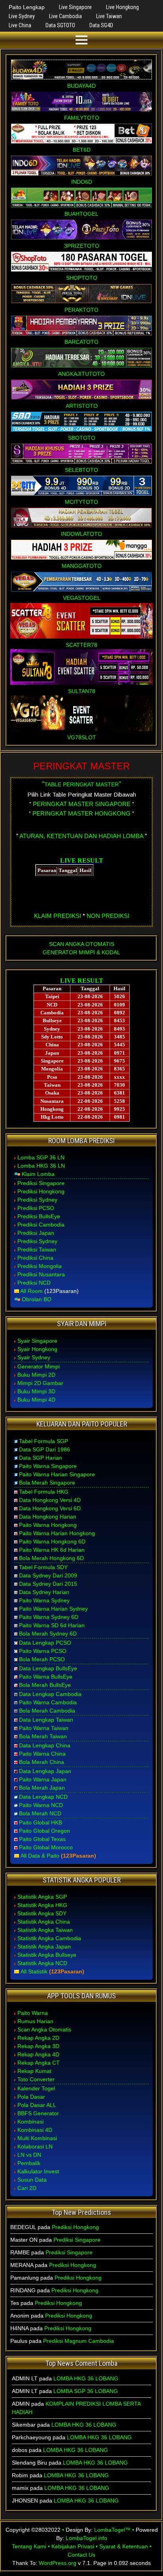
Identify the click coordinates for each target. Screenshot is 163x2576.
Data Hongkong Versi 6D (50, 1508)
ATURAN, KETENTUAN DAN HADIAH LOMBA (81, 836)
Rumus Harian (35, 2021)
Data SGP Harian (41, 1458)
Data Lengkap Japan (45, 1771)
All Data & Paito (40, 1856)
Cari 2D (27, 2188)
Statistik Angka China (44, 1922)
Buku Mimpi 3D (36, 1391)
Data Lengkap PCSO (45, 1643)
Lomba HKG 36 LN (41, 1166)
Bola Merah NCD (40, 1813)
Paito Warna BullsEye (46, 1677)
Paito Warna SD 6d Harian (52, 1625)
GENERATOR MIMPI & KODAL (81, 952)
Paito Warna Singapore (48, 1466)
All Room (31, 1291)
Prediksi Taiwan (37, 1249)
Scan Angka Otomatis (44, 2030)
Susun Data (32, 2180)
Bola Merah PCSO (42, 1659)
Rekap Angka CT (39, 2063)
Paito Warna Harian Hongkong (57, 1533)
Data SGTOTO (60, 25)
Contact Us (81, 2555)
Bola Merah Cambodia (47, 1711)
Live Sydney (22, 16)
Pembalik (29, 2163)
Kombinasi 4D (35, 2130)
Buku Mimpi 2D (36, 1375)
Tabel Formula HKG (44, 1492)
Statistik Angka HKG (42, 1905)
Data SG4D (101, 25)
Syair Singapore (37, 1341)
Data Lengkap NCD (43, 1797)
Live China (20, 25)
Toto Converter (36, 2079)
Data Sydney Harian (44, 1592)
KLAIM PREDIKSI (58, 916)
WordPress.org (58, 2563)
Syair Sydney (34, 1357)
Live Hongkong (122, 7)
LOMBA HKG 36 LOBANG (86, 2378)
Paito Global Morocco (46, 1847)
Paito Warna (33, 2013)
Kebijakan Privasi (73, 2546)
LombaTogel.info (86, 2538)
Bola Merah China (42, 1762)
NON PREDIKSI (108, 916)
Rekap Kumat (34, 2071)
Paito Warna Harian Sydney (53, 1609)
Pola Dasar (31, 2097)
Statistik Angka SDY (42, 1913)
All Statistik (34, 1971)
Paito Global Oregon (45, 1831)
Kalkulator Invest (38, 2171)
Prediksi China (35, 1258)
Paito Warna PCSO (43, 1651)
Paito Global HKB (41, 1822)
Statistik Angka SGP (42, 1897)
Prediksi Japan (36, 1233)
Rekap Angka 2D (38, 2038)
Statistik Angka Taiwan (45, 1930)
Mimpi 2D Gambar (40, 1383)
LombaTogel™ (112, 2530)
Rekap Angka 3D (38, 2046)
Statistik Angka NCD (42, 1963)
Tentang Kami (29, 2546)
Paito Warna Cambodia (48, 1702)
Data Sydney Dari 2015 (48, 1584)
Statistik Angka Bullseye (47, 1955)
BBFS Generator (38, 2113)
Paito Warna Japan (43, 1779)
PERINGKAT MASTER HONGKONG (81, 813)
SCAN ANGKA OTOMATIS (82, 944)
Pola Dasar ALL (37, 2105)
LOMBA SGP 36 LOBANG (86, 2391)
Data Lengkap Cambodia (50, 1694)
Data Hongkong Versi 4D (50, 1500)
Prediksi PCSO (36, 1208)
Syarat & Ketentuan (124, 2546)
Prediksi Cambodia (41, 1225)
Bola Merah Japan (42, 1788)
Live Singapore (75, 7)
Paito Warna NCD (41, 1805)
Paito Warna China (42, 1754)
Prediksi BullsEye (39, 1216)
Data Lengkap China (45, 1745)
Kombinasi (30, 2122)
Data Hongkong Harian (48, 1517)
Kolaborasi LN (35, 2146)
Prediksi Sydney (37, 1200)
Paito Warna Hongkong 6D (52, 1541)
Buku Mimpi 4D (36, 1400)
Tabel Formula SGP (44, 1441)
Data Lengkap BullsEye (48, 1668)
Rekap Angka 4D (38, 2054)
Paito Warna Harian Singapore (57, 1474)
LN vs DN (29, 2155)
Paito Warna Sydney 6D (49, 1617)
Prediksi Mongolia (40, 1266)
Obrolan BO (37, 1299)
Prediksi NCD (34, 1283)
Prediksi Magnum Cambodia (79, 2341)
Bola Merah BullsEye (45, 1685)
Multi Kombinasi (37, 2138)
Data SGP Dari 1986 (45, 1449)
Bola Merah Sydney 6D (48, 1634)
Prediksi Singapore (41, 1183)
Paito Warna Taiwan (44, 1728)
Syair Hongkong (37, 1349)
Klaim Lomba (38, 1174)
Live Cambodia (65, 16)
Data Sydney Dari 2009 (48, 1575)
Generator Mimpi (39, 1366)
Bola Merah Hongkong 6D (51, 1558)
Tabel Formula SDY (43, 1567)
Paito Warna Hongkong (48, 1525)
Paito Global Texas (42, 1839)
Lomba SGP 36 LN (41, 1157)
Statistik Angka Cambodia (49, 1938)
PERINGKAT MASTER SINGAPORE (82, 804)
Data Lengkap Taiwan (46, 1720)
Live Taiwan (109, 16)
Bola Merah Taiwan (43, 1736)
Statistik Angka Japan (44, 1947)
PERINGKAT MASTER (81, 766)
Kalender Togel (36, 2088)
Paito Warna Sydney (44, 1600)
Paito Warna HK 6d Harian (52, 1550)
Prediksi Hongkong (41, 1191)
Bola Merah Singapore (47, 1483)
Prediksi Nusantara (41, 1274)
